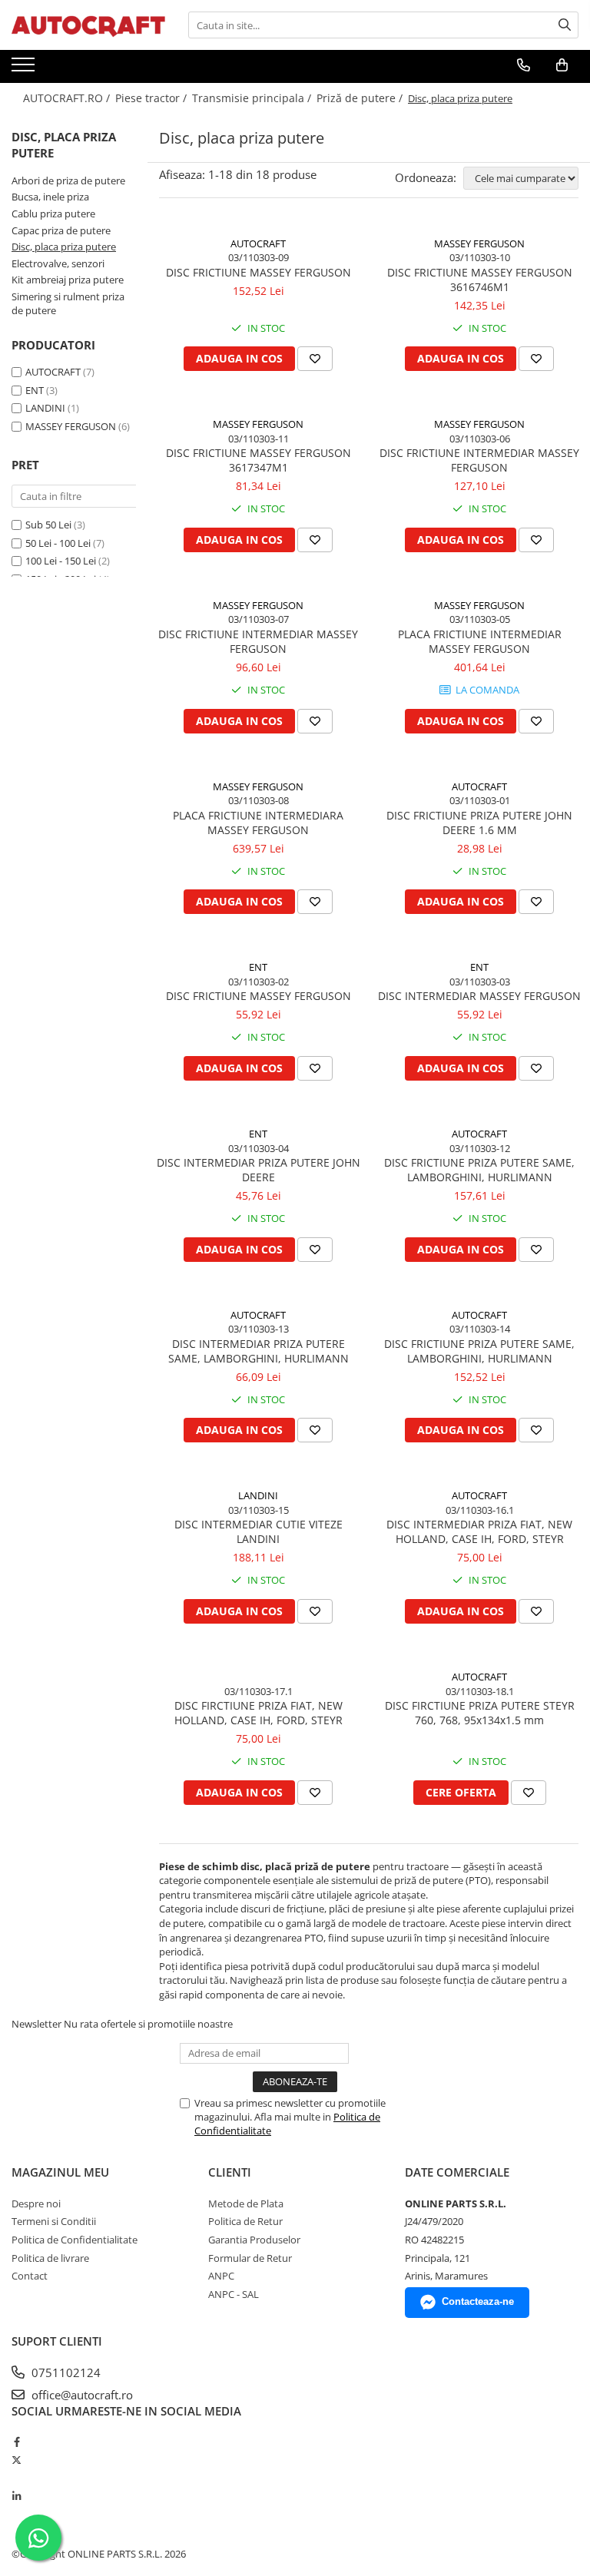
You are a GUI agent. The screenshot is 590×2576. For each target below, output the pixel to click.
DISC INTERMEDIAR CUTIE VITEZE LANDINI (259, 1531)
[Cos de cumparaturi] (562, 65)
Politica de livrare (50, 2258)
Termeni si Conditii (54, 2221)
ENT (35, 390)
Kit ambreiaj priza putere (68, 280)
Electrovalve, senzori (58, 263)
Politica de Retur (245, 2221)
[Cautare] (565, 25)
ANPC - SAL (234, 2294)
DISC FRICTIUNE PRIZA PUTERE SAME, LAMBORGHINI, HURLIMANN (479, 1170)
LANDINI (45, 408)
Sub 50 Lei (48, 525)
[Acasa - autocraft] (88, 25)
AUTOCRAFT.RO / (68, 98)
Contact (30, 2276)
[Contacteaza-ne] (524, 65)
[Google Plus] (17, 2478)
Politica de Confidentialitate (75, 2240)
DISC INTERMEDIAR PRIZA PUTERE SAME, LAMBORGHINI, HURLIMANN (259, 1351)
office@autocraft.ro (81, 2395)
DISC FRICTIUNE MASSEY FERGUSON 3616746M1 (480, 280)
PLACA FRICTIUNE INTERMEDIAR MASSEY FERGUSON (480, 641)
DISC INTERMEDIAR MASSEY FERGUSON (479, 996)
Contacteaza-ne (478, 2301)
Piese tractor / (152, 98)
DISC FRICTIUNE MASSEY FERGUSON (259, 272)
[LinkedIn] (17, 2496)
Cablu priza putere (53, 214)
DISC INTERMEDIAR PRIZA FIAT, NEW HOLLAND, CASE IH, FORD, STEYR (479, 1531)
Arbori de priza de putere (68, 180)
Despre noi (36, 2204)
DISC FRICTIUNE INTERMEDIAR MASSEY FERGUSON (479, 460)
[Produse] (25, 69)
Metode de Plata (246, 2204)
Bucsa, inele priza (50, 197)
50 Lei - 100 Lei (58, 543)
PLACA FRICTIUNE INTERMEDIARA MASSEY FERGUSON (258, 823)
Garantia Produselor (254, 2240)
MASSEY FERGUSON (71, 426)
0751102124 (65, 2372)
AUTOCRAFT (53, 372)
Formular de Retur (250, 2258)
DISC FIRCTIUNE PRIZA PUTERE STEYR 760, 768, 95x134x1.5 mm (480, 1713)
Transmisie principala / (253, 98)
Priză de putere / (361, 98)
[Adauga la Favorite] (315, 359)
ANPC (221, 2276)
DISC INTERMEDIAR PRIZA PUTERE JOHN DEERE (259, 1170)
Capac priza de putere (61, 230)
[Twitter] (17, 2460)
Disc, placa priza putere (64, 247)
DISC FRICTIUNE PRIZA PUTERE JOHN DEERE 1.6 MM (479, 823)
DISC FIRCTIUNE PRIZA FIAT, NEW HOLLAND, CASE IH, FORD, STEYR (259, 1713)
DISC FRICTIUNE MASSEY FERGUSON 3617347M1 (259, 460)
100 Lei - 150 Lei (61, 561)
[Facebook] (17, 2442)
